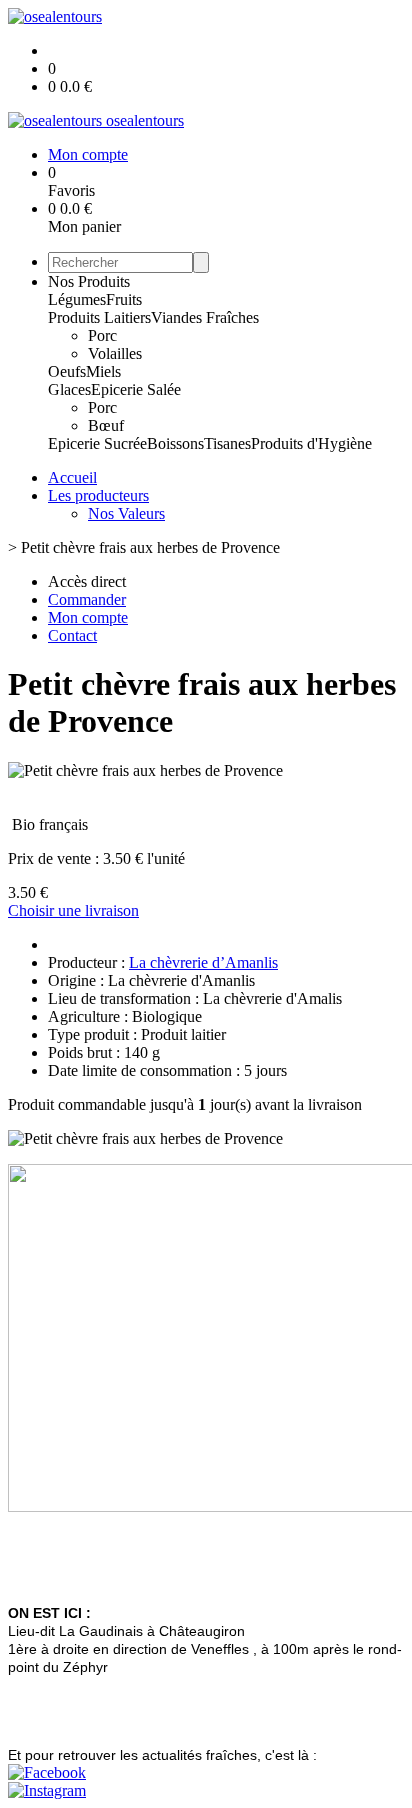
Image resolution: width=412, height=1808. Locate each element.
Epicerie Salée (136, 389)
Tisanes (227, 443)
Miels (103, 371)
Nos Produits (89, 281)
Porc (102, 335)
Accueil (72, 477)
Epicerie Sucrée (97, 443)
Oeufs (67, 371)
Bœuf (106, 425)
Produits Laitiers (99, 317)
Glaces (69, 389)
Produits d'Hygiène (311, 443)
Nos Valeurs (126, 513)
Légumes (77, 299)
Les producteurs (98, 495)
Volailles (115, 353)
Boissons (175, 443)
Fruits (124, 299)
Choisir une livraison (73, 910)
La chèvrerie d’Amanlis (203, 962)
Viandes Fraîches (205, 317)
